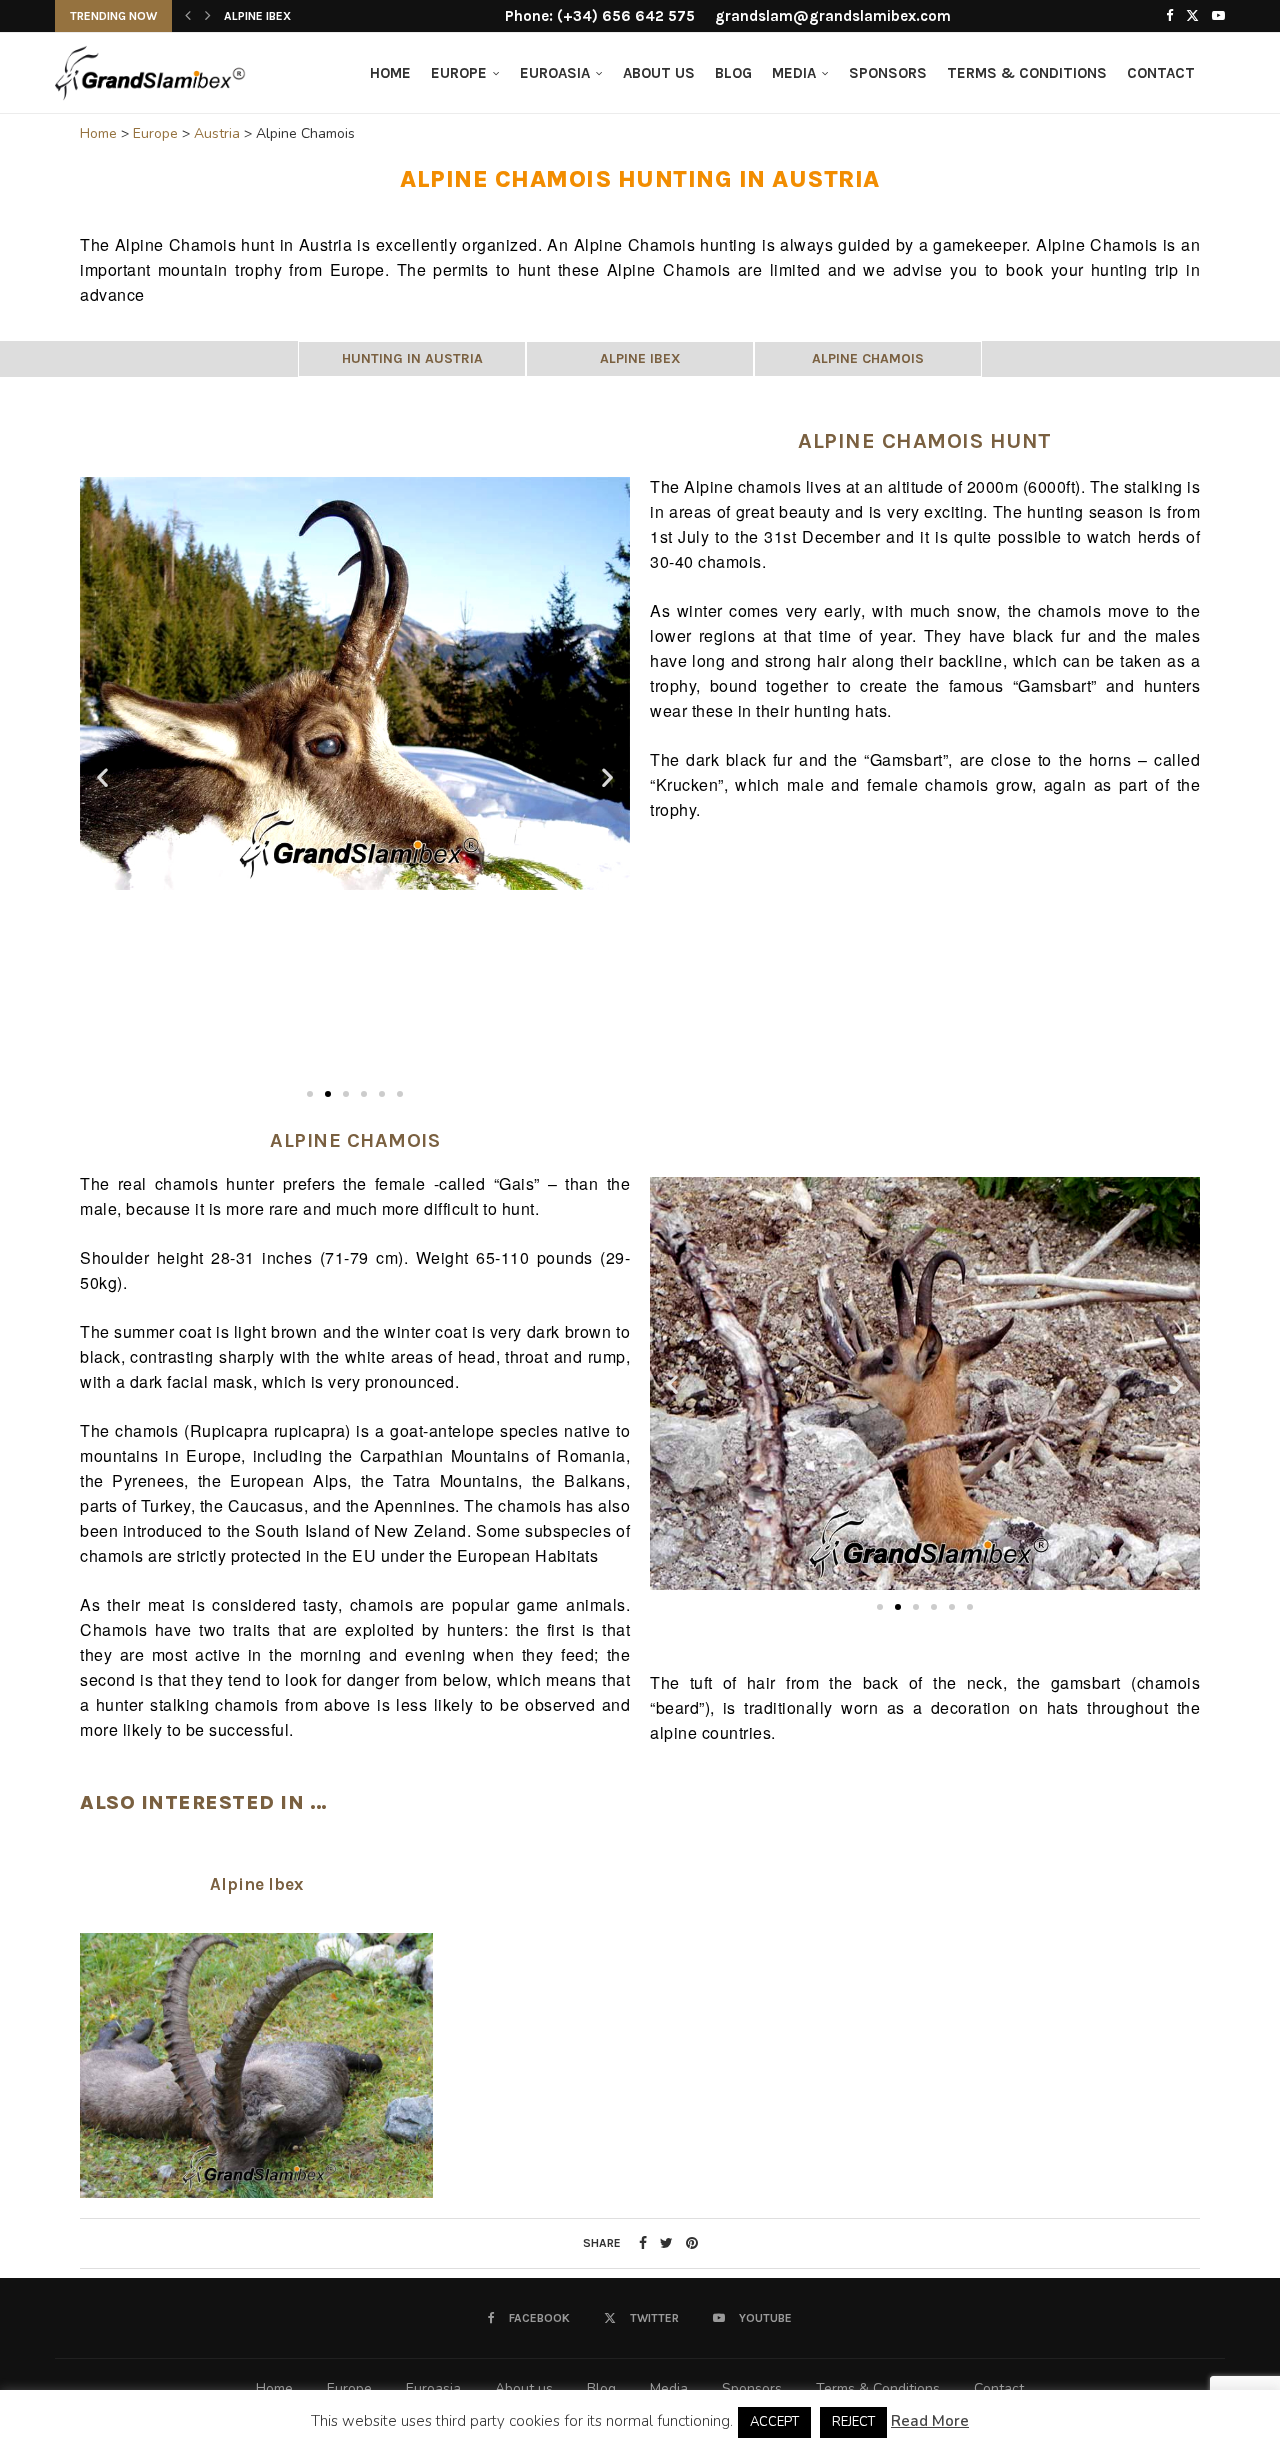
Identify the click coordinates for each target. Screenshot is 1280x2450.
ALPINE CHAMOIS (868, 358)
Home (390, 73)
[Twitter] (1192, 16)
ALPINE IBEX (640, 358)
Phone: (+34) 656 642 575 (600, 16)
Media (794, 73)
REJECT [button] (853, 2422)
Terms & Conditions (1027, 73)
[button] (188, 16)
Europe (459, 73)
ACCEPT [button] (774, 2422)
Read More (930, 2421)
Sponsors (888, 73)
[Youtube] (1218, 16)
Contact (1161, 73)
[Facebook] (1169, 16)
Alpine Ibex (257, 16)
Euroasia (555, 73)
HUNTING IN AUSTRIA (412, 358)
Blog (733, 73)
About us (659, 73)
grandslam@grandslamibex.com (833, 16)
